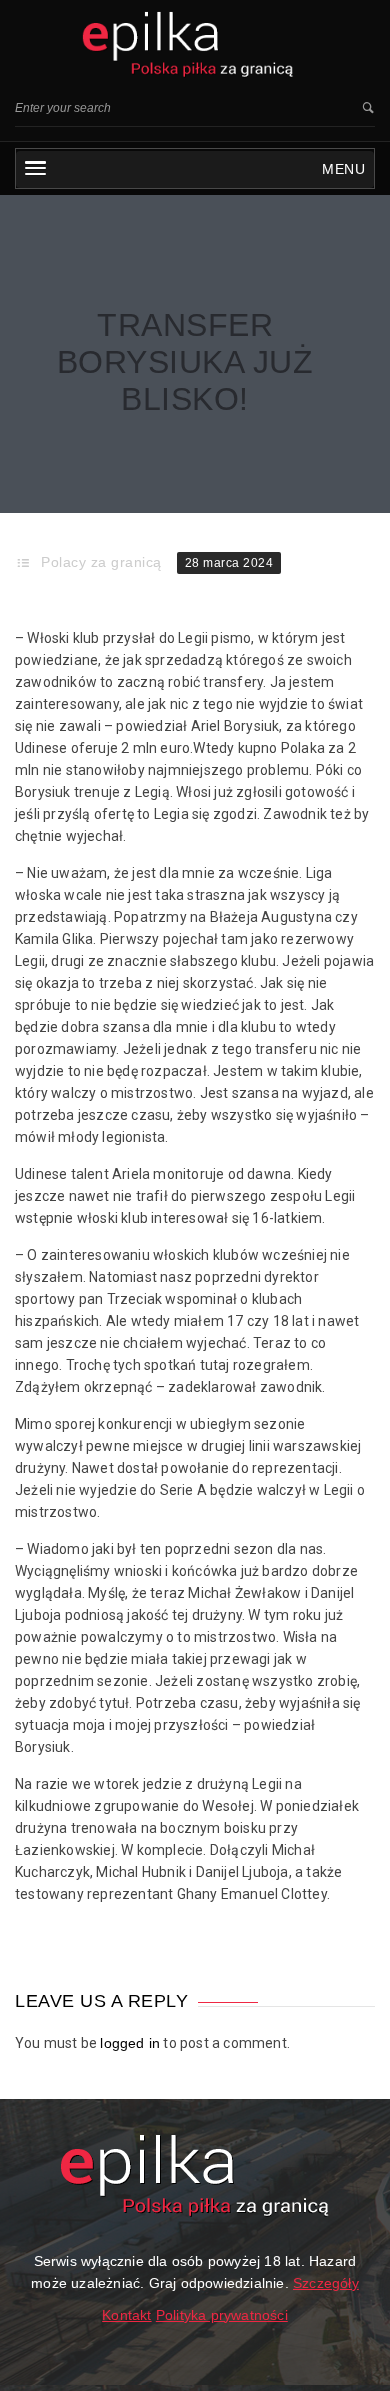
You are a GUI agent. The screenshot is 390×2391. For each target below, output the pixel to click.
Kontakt (126, 2315)
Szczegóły (326, 2283)
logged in (130, 2043)
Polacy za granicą (101, 562)
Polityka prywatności (222, 2315)
